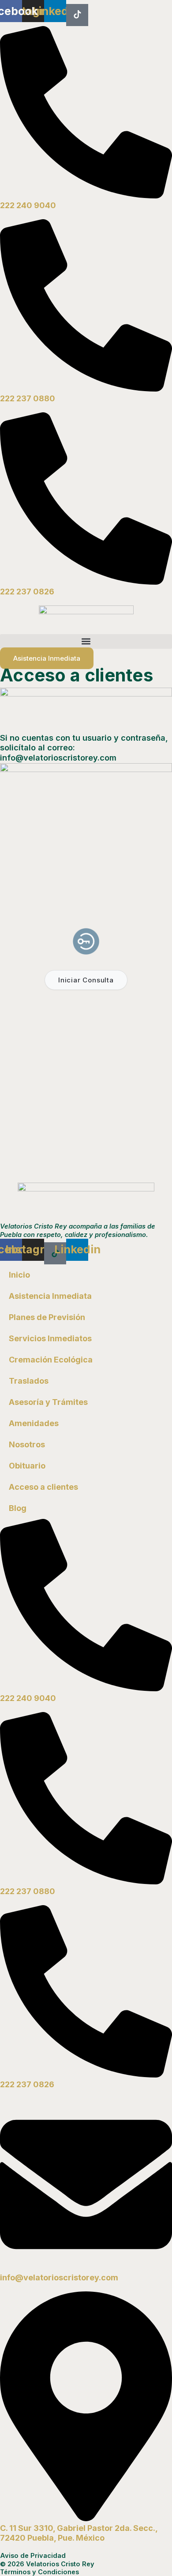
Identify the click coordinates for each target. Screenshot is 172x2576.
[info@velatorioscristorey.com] (86, 2268)
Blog (18, 1508)
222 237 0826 (27, 592)
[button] (86, 641)
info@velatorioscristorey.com (59, 2277)
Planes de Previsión (47, 1317)
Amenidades (34, 1423)
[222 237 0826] (86, 582)
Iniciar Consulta (86, 980)
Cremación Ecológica (51, 1360)
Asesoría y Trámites (48, 1402)
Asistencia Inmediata (50, 1296)
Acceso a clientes (43, 1487)
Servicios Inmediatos (50, 1338)
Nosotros (27, 1444)
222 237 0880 (28, 398)
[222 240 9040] (86, 196)
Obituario (27, 1466)
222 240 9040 (28, 205)
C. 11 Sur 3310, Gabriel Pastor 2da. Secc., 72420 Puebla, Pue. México (79, 2533)
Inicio (19, 1275)
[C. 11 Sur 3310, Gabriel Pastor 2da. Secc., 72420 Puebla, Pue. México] (86, 2518)
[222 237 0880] (86, 389)
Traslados (29, 1381)
